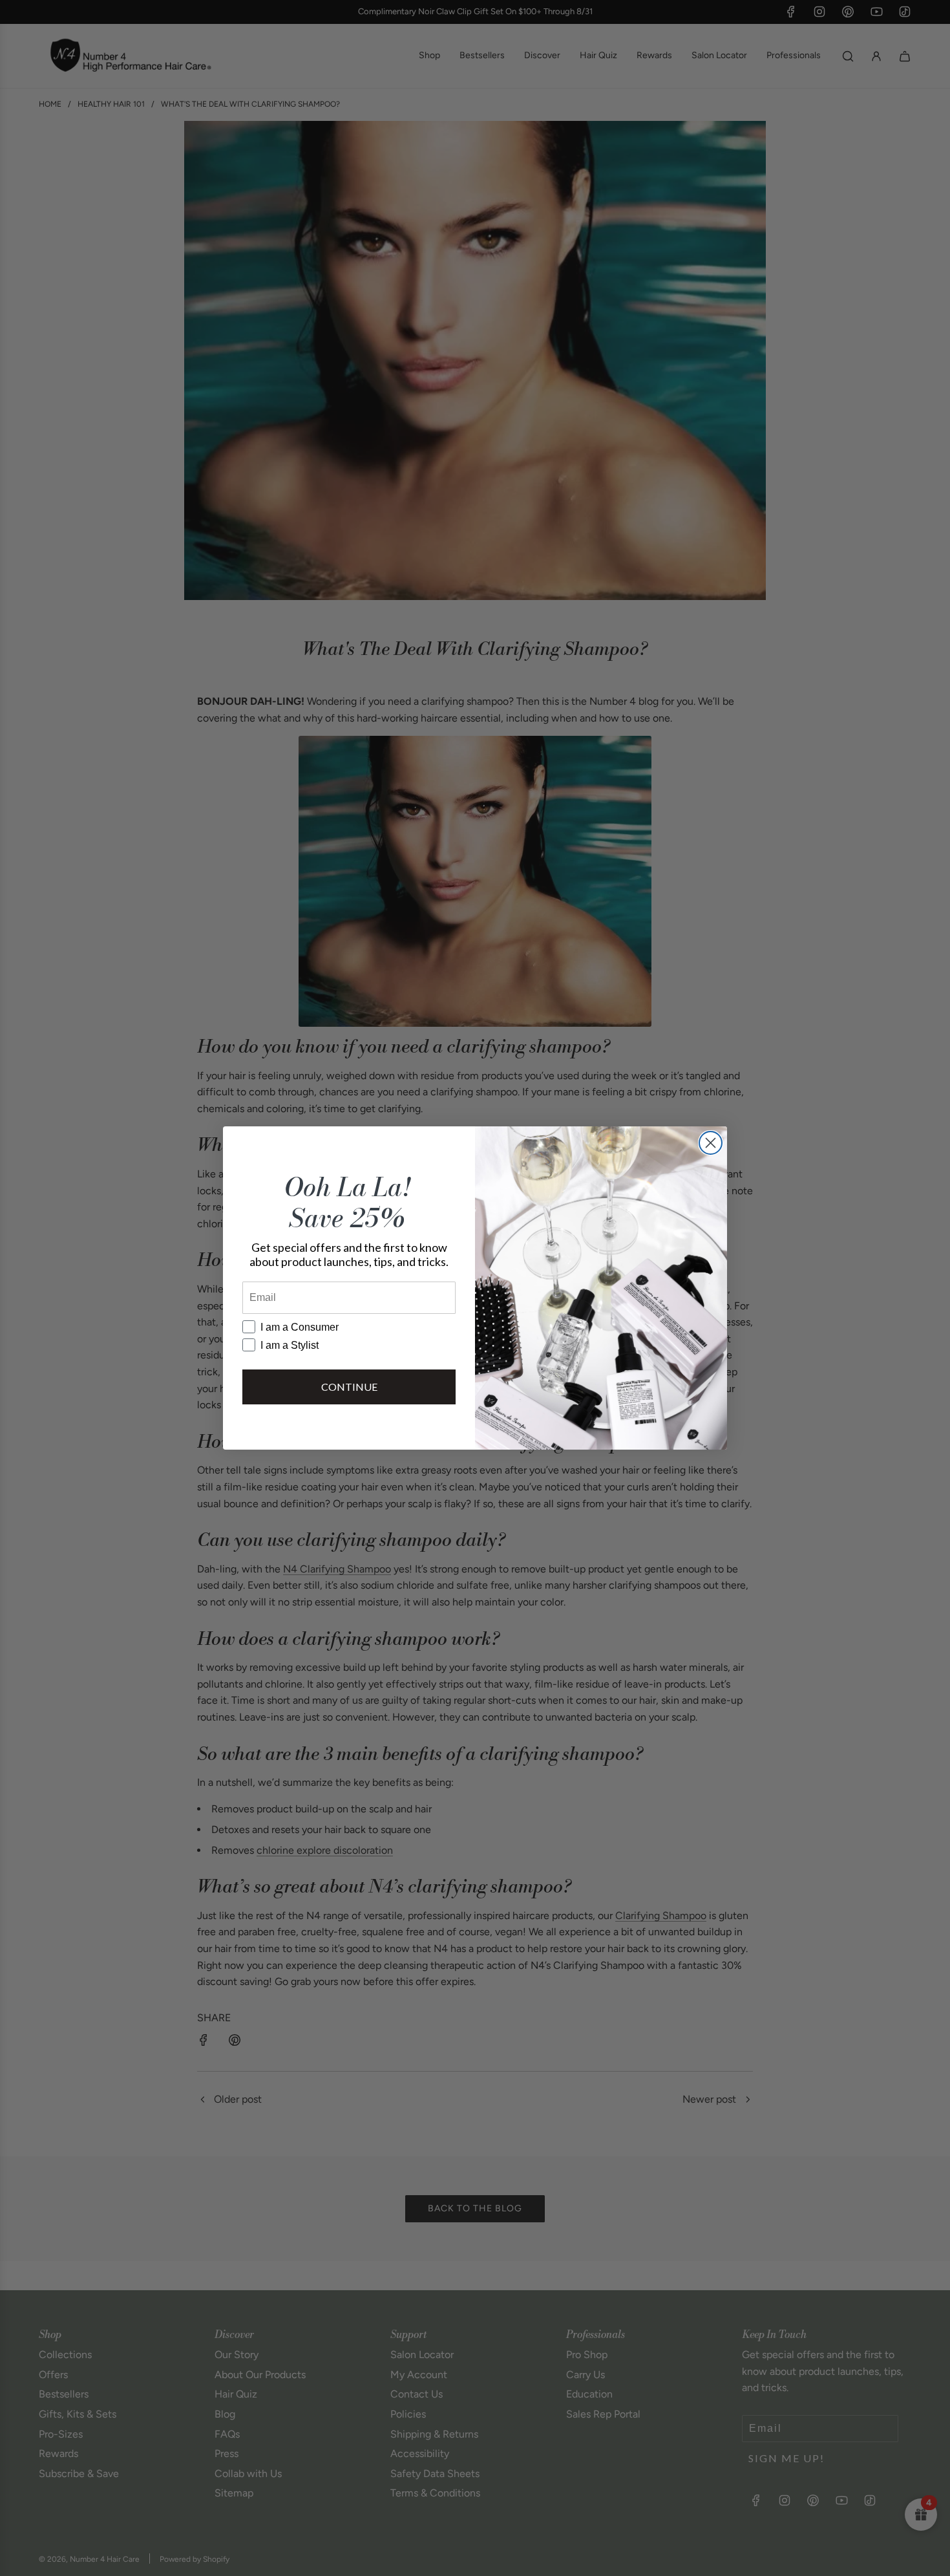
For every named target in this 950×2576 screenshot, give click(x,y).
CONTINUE (349, 1387)
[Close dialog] (711, 1143)
